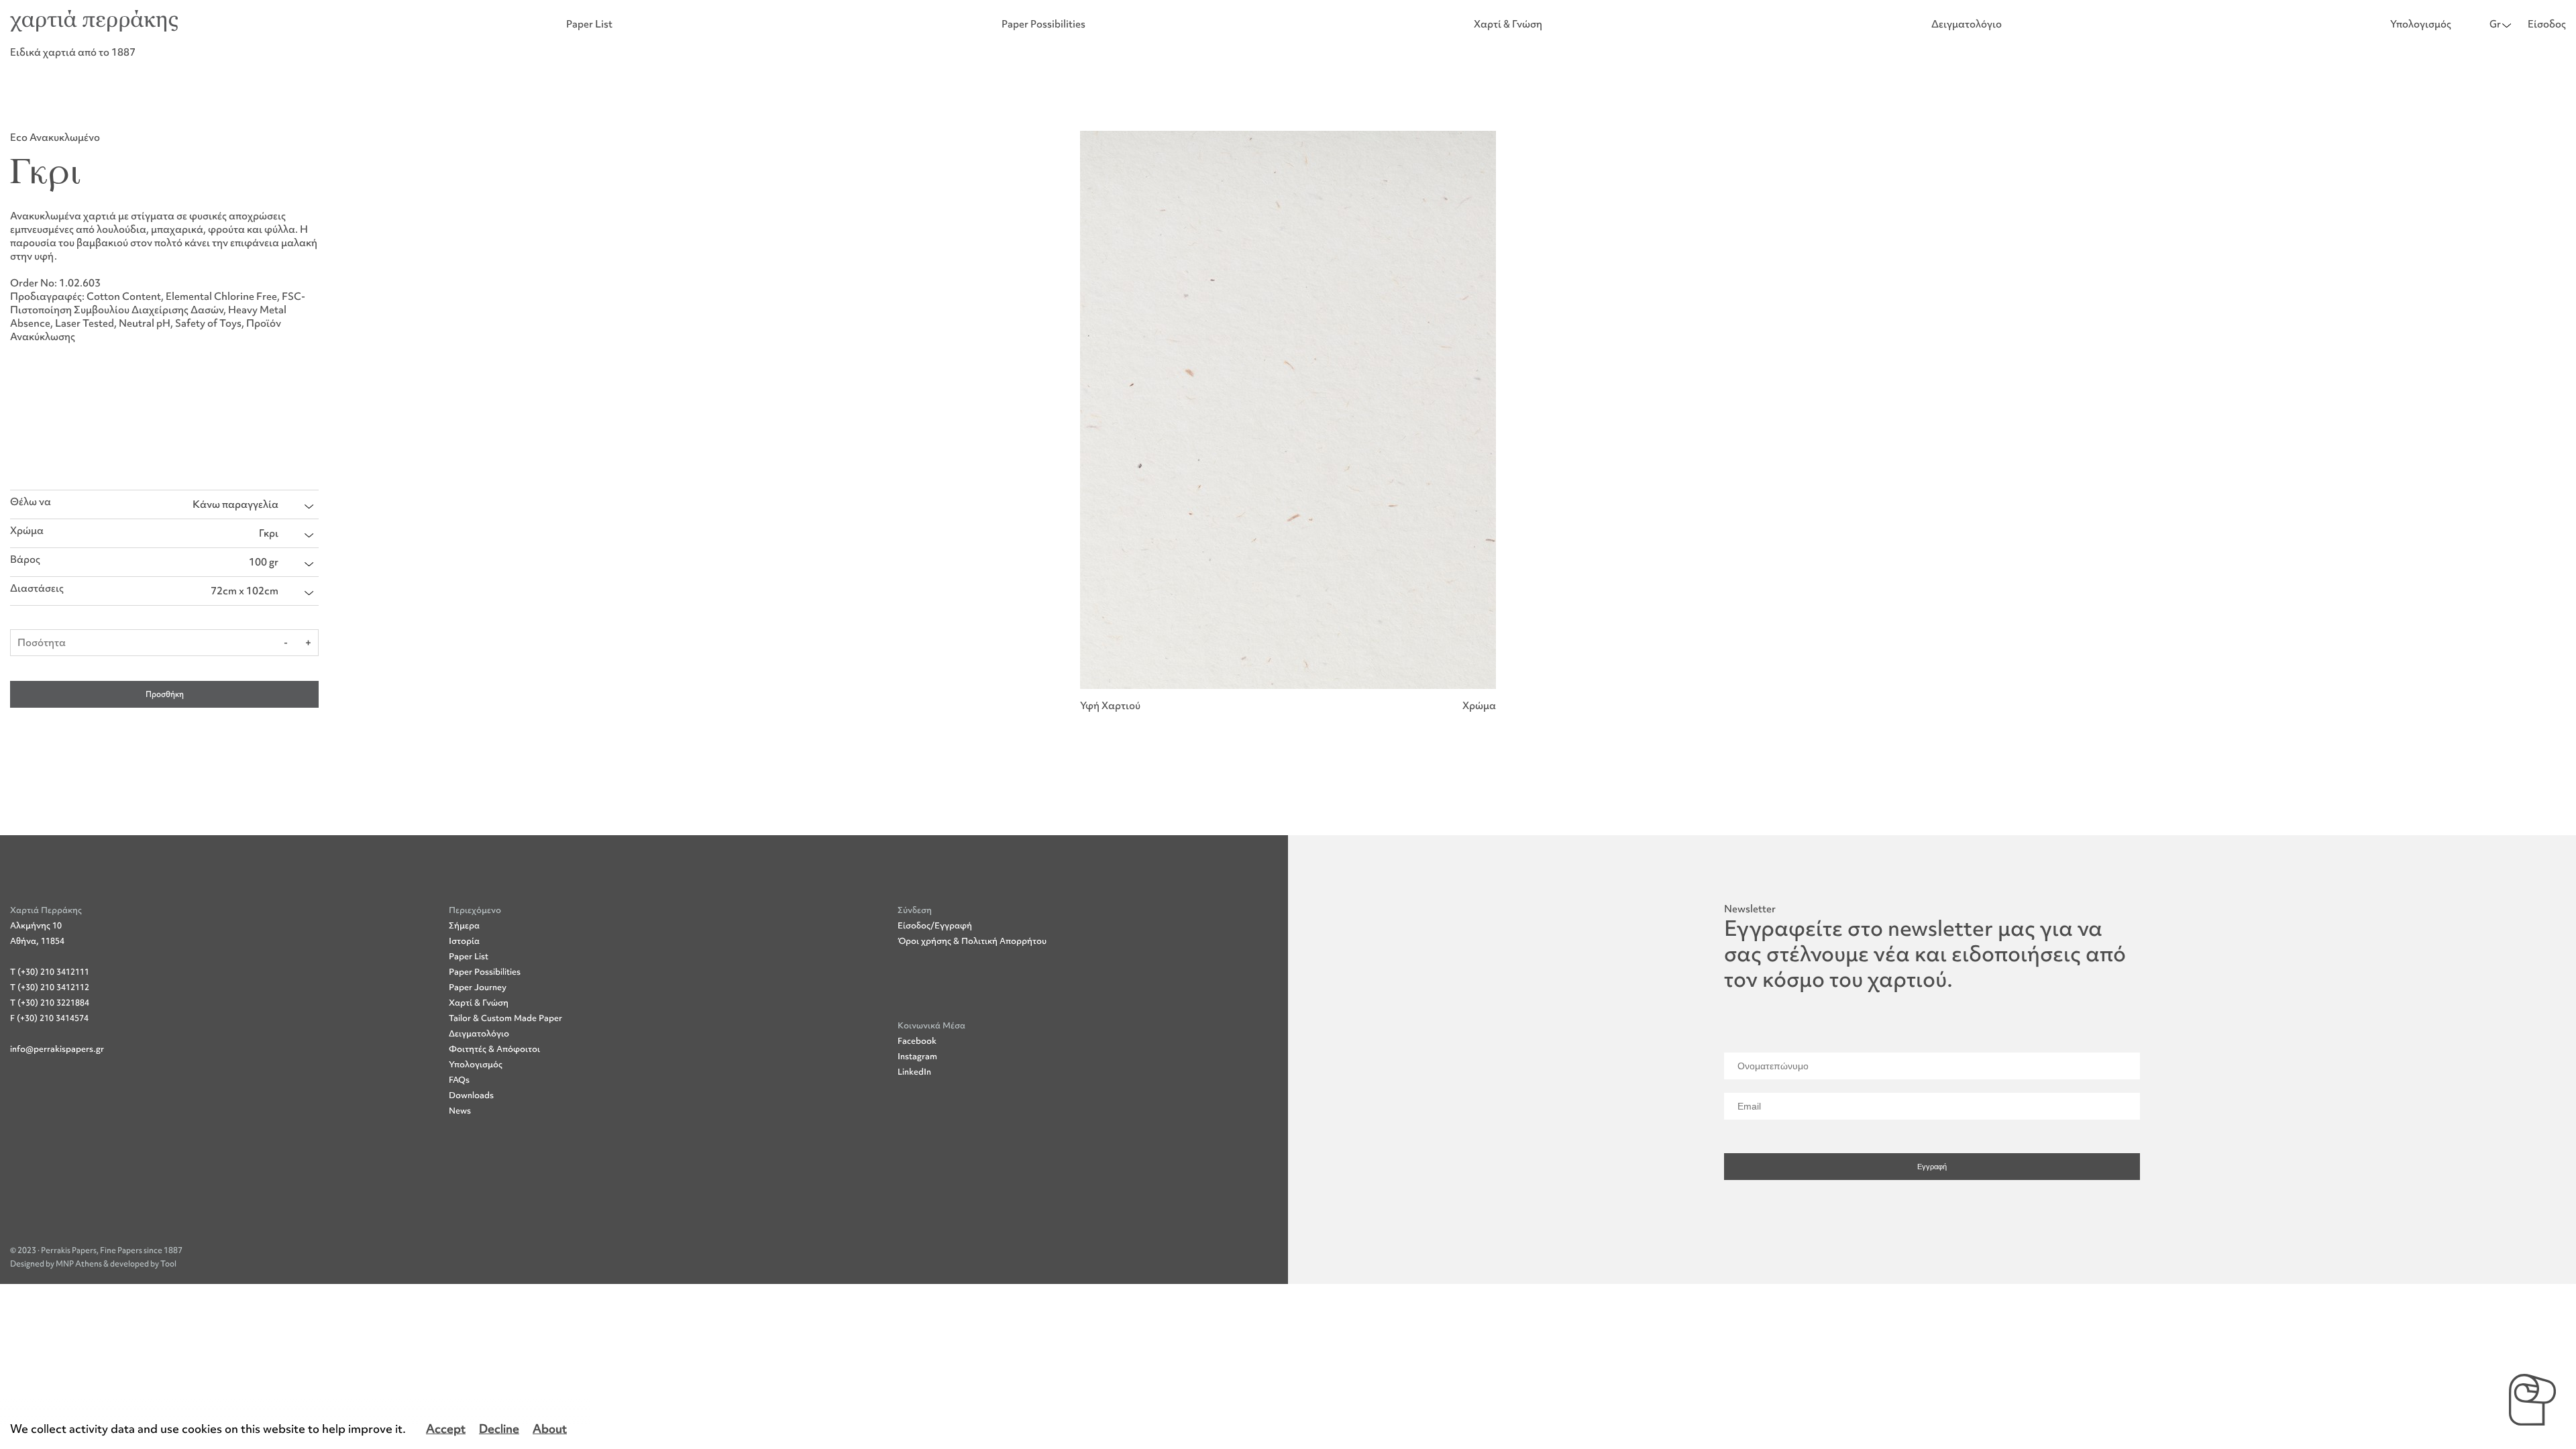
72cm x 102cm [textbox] (245, 591)
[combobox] (253, 504)
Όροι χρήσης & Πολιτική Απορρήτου (972, 941)
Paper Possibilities (1043, 24)
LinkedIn (914, 1072)
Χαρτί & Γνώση (1508, 24)
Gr (2495, 24)
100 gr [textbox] (264, 562)
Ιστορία (464, 941)
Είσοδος (2547, 24)
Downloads (471, 1095)
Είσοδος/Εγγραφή (935, 925)
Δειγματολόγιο (1967, 24)
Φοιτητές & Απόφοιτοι (494, 1049)
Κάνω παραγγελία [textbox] (235, 504)
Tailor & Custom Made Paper (505, 1018)
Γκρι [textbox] (269, 533)
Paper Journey (478, 987)
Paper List (589, 24)
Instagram (917, 1056)
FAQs (459, 1080)
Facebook (917, 1041)
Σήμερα (464, 925)
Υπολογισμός (2421, 24)
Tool (168, 1264)
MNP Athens (79, 1264)
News (460, 1111)
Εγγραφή (1932, 1167)
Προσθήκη (165, 694)
